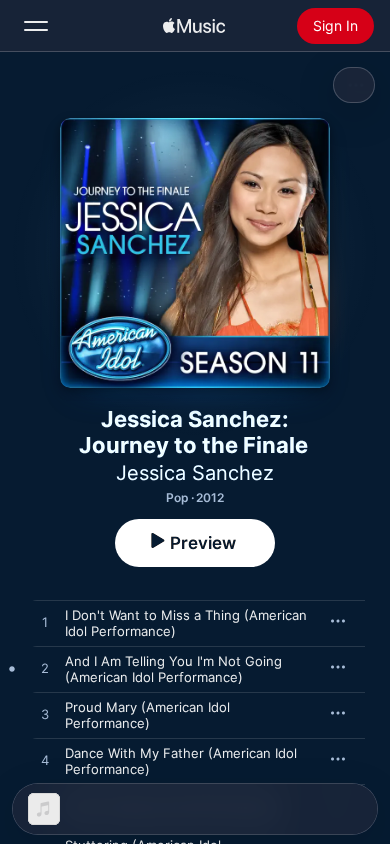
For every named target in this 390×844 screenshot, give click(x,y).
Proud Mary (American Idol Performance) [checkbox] (147, 715)
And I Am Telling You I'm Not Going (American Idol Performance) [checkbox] (173, 669)
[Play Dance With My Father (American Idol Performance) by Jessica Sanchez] (45, 761)
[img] (194, 26)
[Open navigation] (36, 26)
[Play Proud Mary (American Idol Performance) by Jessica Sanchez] (45, 715)
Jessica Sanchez (195, 473)
